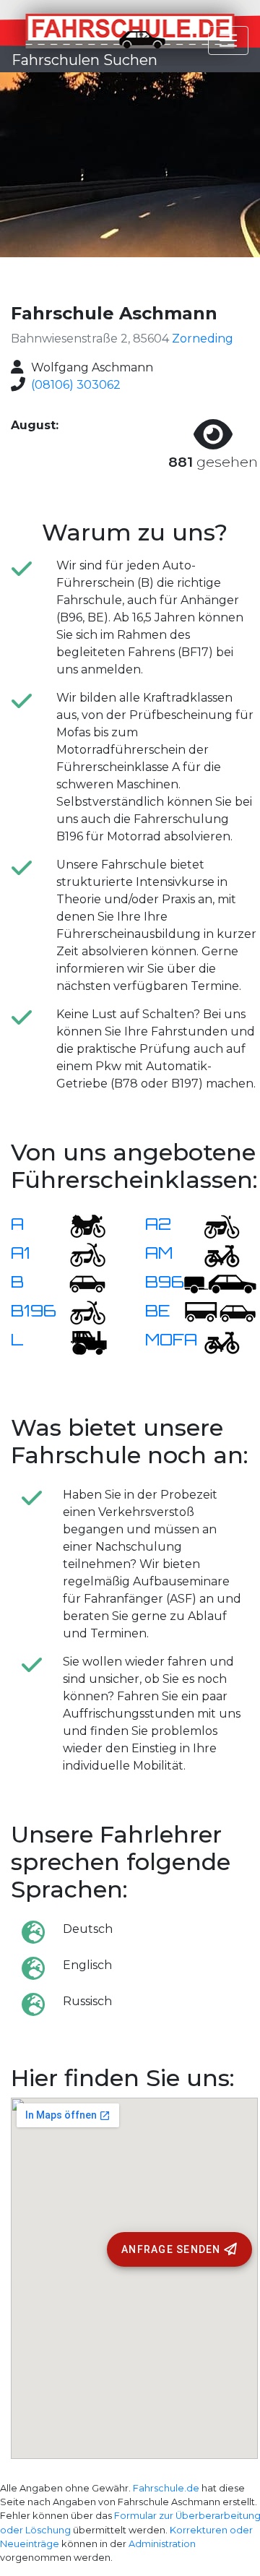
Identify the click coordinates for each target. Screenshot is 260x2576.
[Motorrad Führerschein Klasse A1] (79, 1254)
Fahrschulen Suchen (84, 60)
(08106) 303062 (76, 385)
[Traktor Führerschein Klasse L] (79, 1341)
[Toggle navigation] (228, 40)
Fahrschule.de (166, 2488)
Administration (162, 2544)
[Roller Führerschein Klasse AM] (213, 1254)
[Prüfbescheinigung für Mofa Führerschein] (213, 1341)
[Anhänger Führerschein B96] (220, 1283)
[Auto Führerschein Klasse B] (79, 1283)
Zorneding (203, 339)
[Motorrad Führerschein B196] (79, 1312)
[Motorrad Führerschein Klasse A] (79, 1225)
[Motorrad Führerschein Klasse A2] (213, 1225)
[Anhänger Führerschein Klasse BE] (220, 1312)
